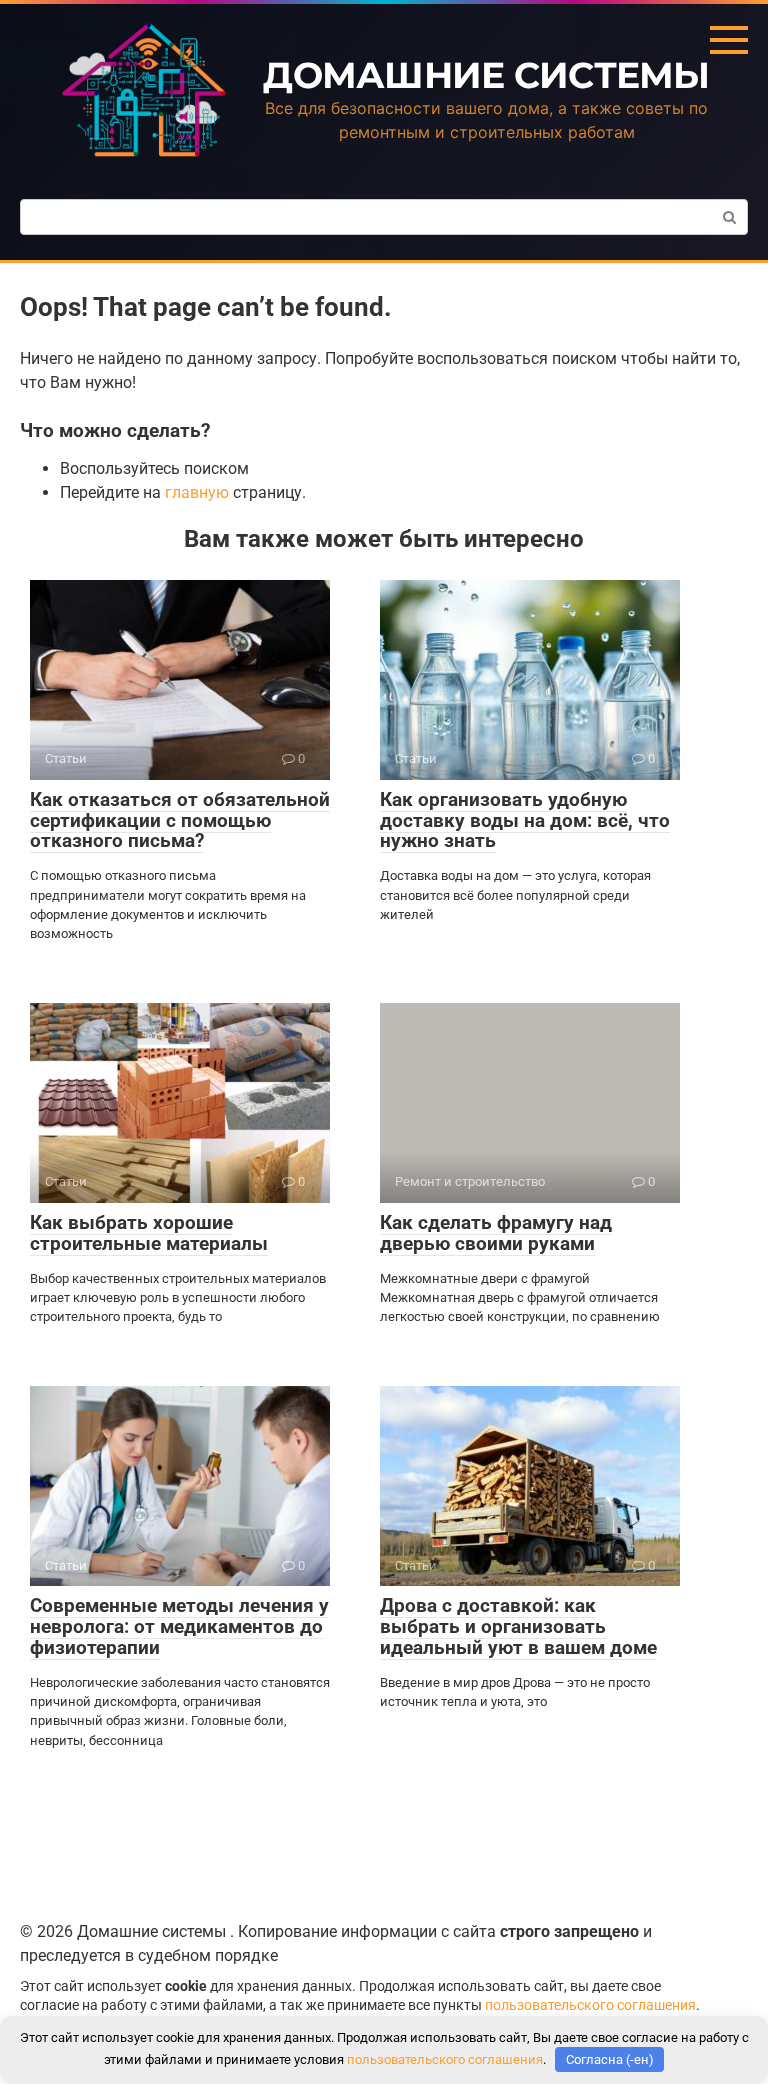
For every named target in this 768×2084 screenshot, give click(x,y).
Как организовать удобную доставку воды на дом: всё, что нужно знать (525, 820)
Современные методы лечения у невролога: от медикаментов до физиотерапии (179, 1626)
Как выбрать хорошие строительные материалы (149, 1233)
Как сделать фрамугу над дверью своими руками (496, 1233)
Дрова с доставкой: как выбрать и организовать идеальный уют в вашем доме (518, 1626)
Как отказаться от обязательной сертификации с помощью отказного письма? (180, 820)
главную (197, 492)
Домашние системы (486, 75)
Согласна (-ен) (610, 2059)
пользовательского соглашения (590, 2005)
